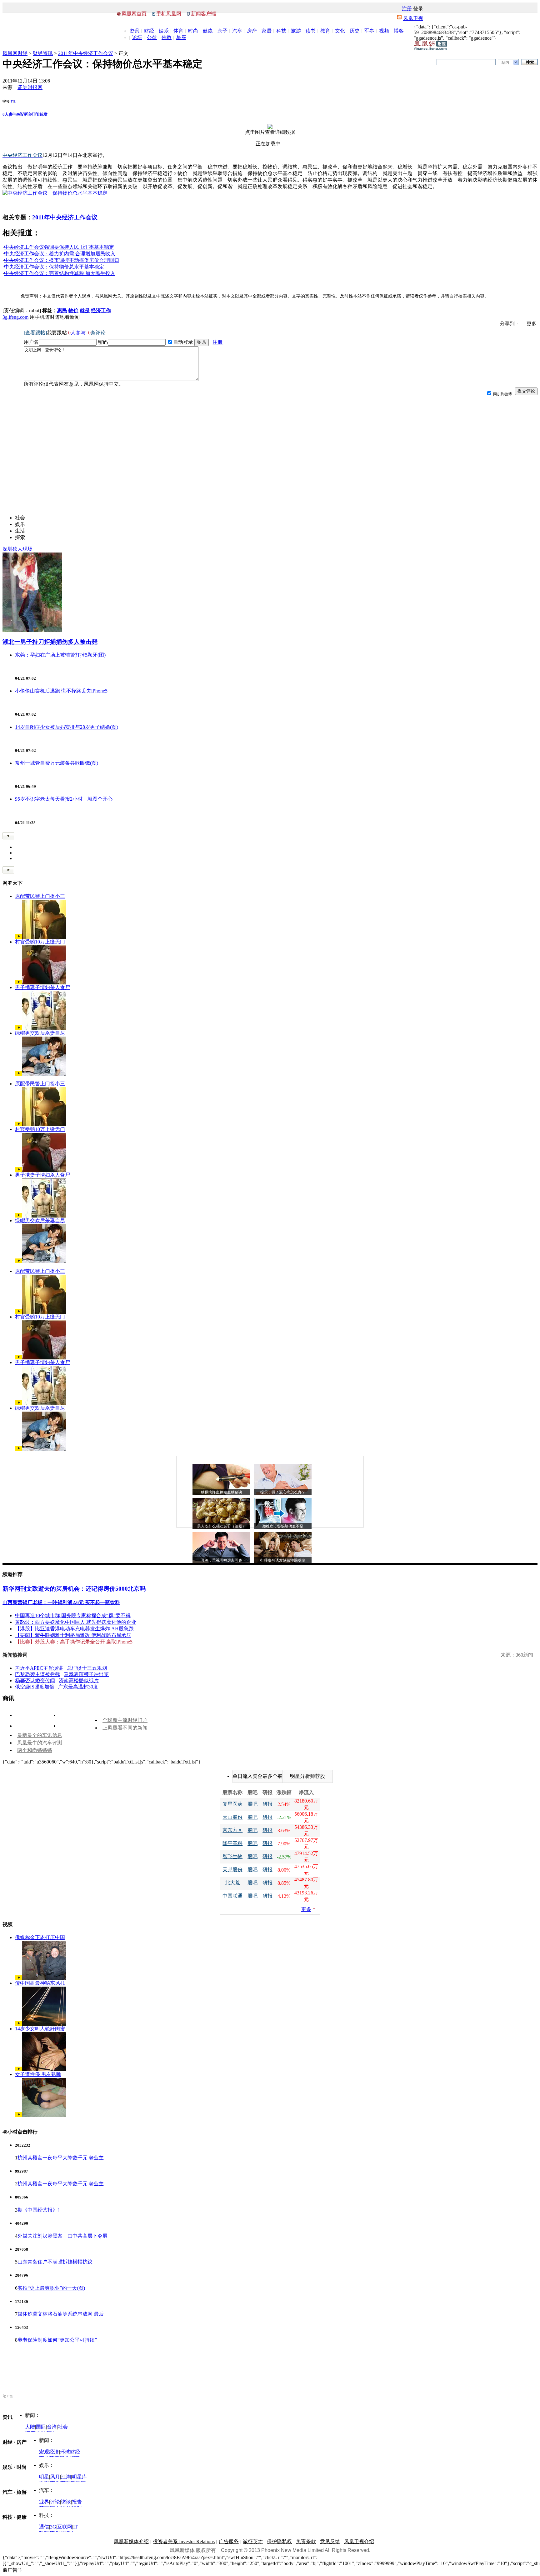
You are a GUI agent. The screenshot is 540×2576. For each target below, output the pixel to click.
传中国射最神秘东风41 (40, 1983)
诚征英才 (253, 2541)
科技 (281, 31)
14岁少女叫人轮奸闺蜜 (40, 2029)
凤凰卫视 (413, 18)
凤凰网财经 (15, 53)
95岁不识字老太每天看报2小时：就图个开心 (64, 799)
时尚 (193, 31)
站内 (505, 63)
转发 (43, 114)
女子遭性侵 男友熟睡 (38, 2074)
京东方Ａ (232, 1830)
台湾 (52, 2427)
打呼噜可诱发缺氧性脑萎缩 (283, 1560)
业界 (44, 2502)
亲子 (222, 31)
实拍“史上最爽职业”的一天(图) (51, 2288)
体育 (178, 31)
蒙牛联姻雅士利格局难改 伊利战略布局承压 (83, 1635)
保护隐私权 (279, 2541)
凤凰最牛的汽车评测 (40, 1743)
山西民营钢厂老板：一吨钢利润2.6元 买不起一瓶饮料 (61, 1602)
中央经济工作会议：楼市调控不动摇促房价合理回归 (62, 260)
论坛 (137, 37)
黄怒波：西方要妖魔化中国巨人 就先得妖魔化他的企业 (76, 1622)
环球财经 (70, 2452)
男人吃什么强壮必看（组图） (222, 1526)
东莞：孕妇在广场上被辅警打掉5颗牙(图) (60, 655)
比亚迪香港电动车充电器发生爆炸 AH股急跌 (84, 1629)
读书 (311, 31)
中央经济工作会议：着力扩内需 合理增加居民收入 (60, 254)
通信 (44, 2527)
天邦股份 (232, 1870)
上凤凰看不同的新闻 (125, 1728)
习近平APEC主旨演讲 (39, 1668)
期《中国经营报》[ (38, 2210)
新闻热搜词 (15, 1655)
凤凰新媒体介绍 (131, 2541)
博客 (399, 31)
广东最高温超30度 (78, 1687)
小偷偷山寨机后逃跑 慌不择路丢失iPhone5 (61, 691)
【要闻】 (25, 1635)
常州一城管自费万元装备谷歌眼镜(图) (57, 763)
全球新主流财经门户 (125, 1720)
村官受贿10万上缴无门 (40, 942)
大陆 (30, 2427)
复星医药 (232, 1804)
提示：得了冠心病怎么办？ (283, 1492)
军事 (369, 31)
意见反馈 (330, 2541)
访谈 (66, 2502)
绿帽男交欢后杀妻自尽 (40, 1033)
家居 (267, 31)
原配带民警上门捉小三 (40, 896)
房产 (252, 31)
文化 (340, 31)
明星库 (79, 2477)
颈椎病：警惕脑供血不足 (283, 1526)
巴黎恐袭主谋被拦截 (37, 1674)
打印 (35, 114)
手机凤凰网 (169, 14)
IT (75, 2527)
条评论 (24, 114)
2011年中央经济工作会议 (86, 53)
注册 (407, 9)
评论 (55, 2502)
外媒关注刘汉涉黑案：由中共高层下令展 (62, 2236)
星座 (181, 37)
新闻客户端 (203, 14)
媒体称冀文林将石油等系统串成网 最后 (61, 2314)
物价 (73, 310)
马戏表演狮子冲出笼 (86, 1674)
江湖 (66, 2477)
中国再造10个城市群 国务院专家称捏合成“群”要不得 (73, 1616)
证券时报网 (30, 87)
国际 (41, 2427)
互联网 (65, 2527)
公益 (152, 37)
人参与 (10, 114)
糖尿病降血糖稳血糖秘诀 (222, 1492)
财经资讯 (43, 53)
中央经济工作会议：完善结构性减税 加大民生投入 (60, 273)
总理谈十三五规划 (87, 1668)
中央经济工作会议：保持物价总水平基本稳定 (54, 267)
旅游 (296, 31)
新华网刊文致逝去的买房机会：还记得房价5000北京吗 (74, 1589)
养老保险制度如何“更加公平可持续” (57, 2340)
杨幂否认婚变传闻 (35, 1681)
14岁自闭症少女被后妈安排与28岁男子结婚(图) (67, 727)
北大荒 (232, 1883)
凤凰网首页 (134, 14)
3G (53, 2527)
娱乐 (164, 31)
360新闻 (524, 1655)
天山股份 (232, 1817)
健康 (208, 31)
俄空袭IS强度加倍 (35, 1687)
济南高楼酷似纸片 (79, 1681)
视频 (384, 31)
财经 (149, 31)
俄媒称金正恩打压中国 (40, 1937)
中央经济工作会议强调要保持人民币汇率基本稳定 (59, 247)
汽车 (237, 31)
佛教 (167, 37)
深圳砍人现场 (17, 549)
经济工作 (101, 310)
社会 (63, 2427)
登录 (418, 9)
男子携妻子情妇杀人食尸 (42, 987)
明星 (44, 2477)
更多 (306, 1909)
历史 (355, 31)
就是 (85, 310)
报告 (77, 2502)
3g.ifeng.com (15, 317)
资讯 (134, 31)
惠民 (62, 310)
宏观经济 (49, 2452)
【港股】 (25, 1629)
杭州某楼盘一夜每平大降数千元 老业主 (61, 2158)
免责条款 (306, 2541)
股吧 (252, 1804)
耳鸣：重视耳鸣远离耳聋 (222, 1560)
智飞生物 (232, 1856)
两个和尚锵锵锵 (35, 1750)
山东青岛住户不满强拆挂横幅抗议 (55, 2262)
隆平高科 (232, 1843)
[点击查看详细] (270, 127)
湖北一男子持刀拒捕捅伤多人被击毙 (50, 642)
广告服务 (229, 2541)
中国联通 (232, 1896)
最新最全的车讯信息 (40, 1735)
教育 (325, 31)
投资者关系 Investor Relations (184, 2541)
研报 (267, 1804)
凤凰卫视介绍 (359, 2541)
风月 (55, 2477)
